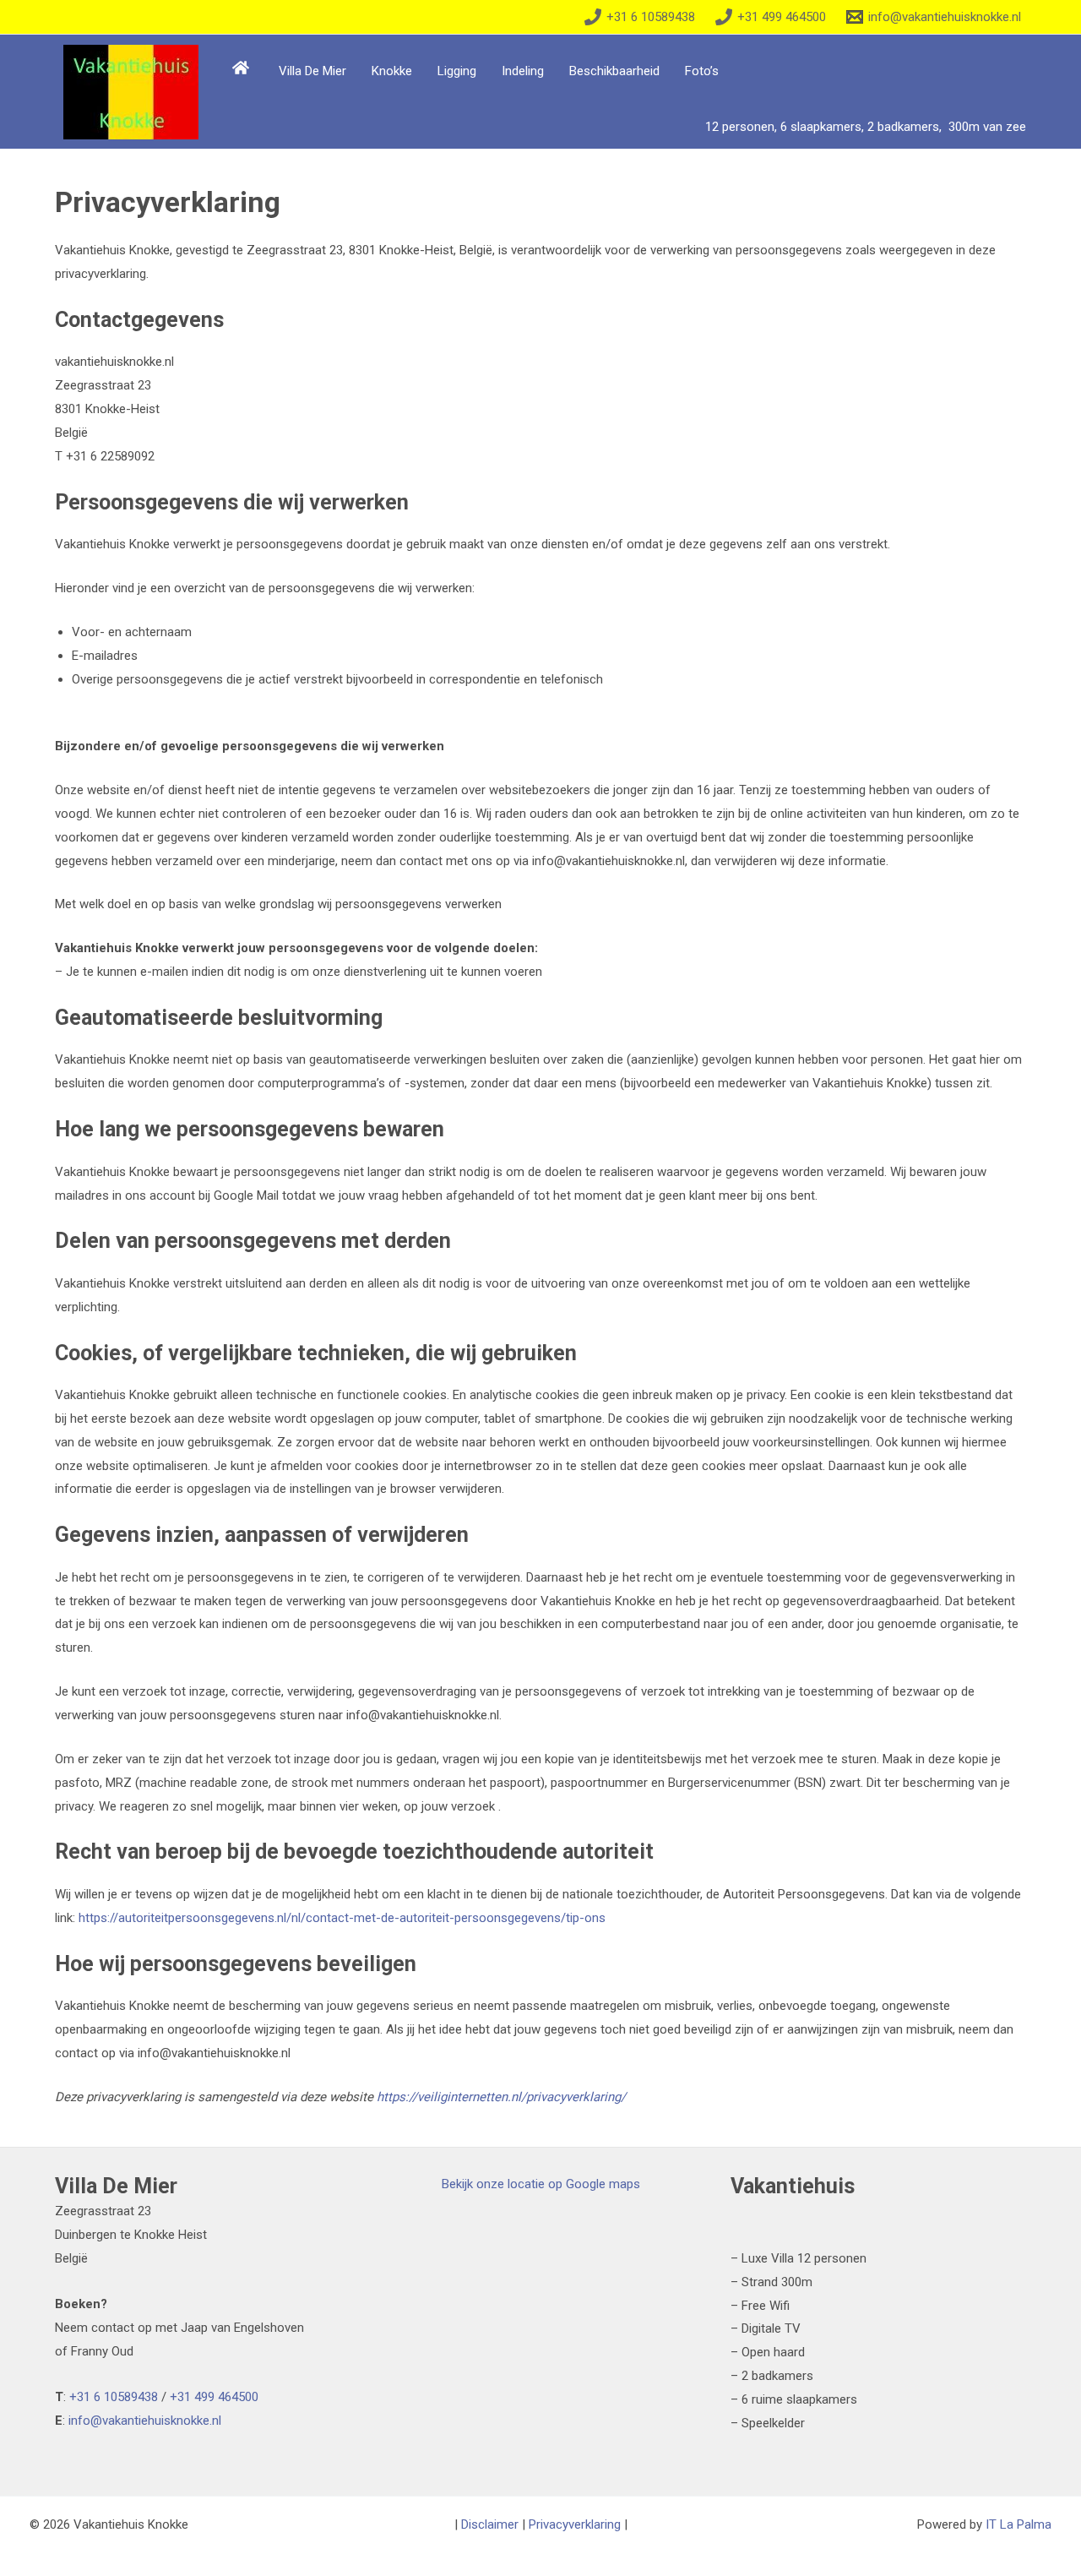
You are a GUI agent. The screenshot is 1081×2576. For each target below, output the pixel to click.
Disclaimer (490, 2524)
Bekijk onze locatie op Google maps (541, 2184)
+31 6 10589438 (114, 2397)
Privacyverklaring (575, 2524)
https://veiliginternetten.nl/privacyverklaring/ (501, 2097)
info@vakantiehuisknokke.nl (145, 2421)
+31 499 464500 (214, 2397)
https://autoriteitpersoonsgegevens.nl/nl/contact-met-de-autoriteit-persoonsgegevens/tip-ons (342, 1918)
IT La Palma (1019, 2524)
